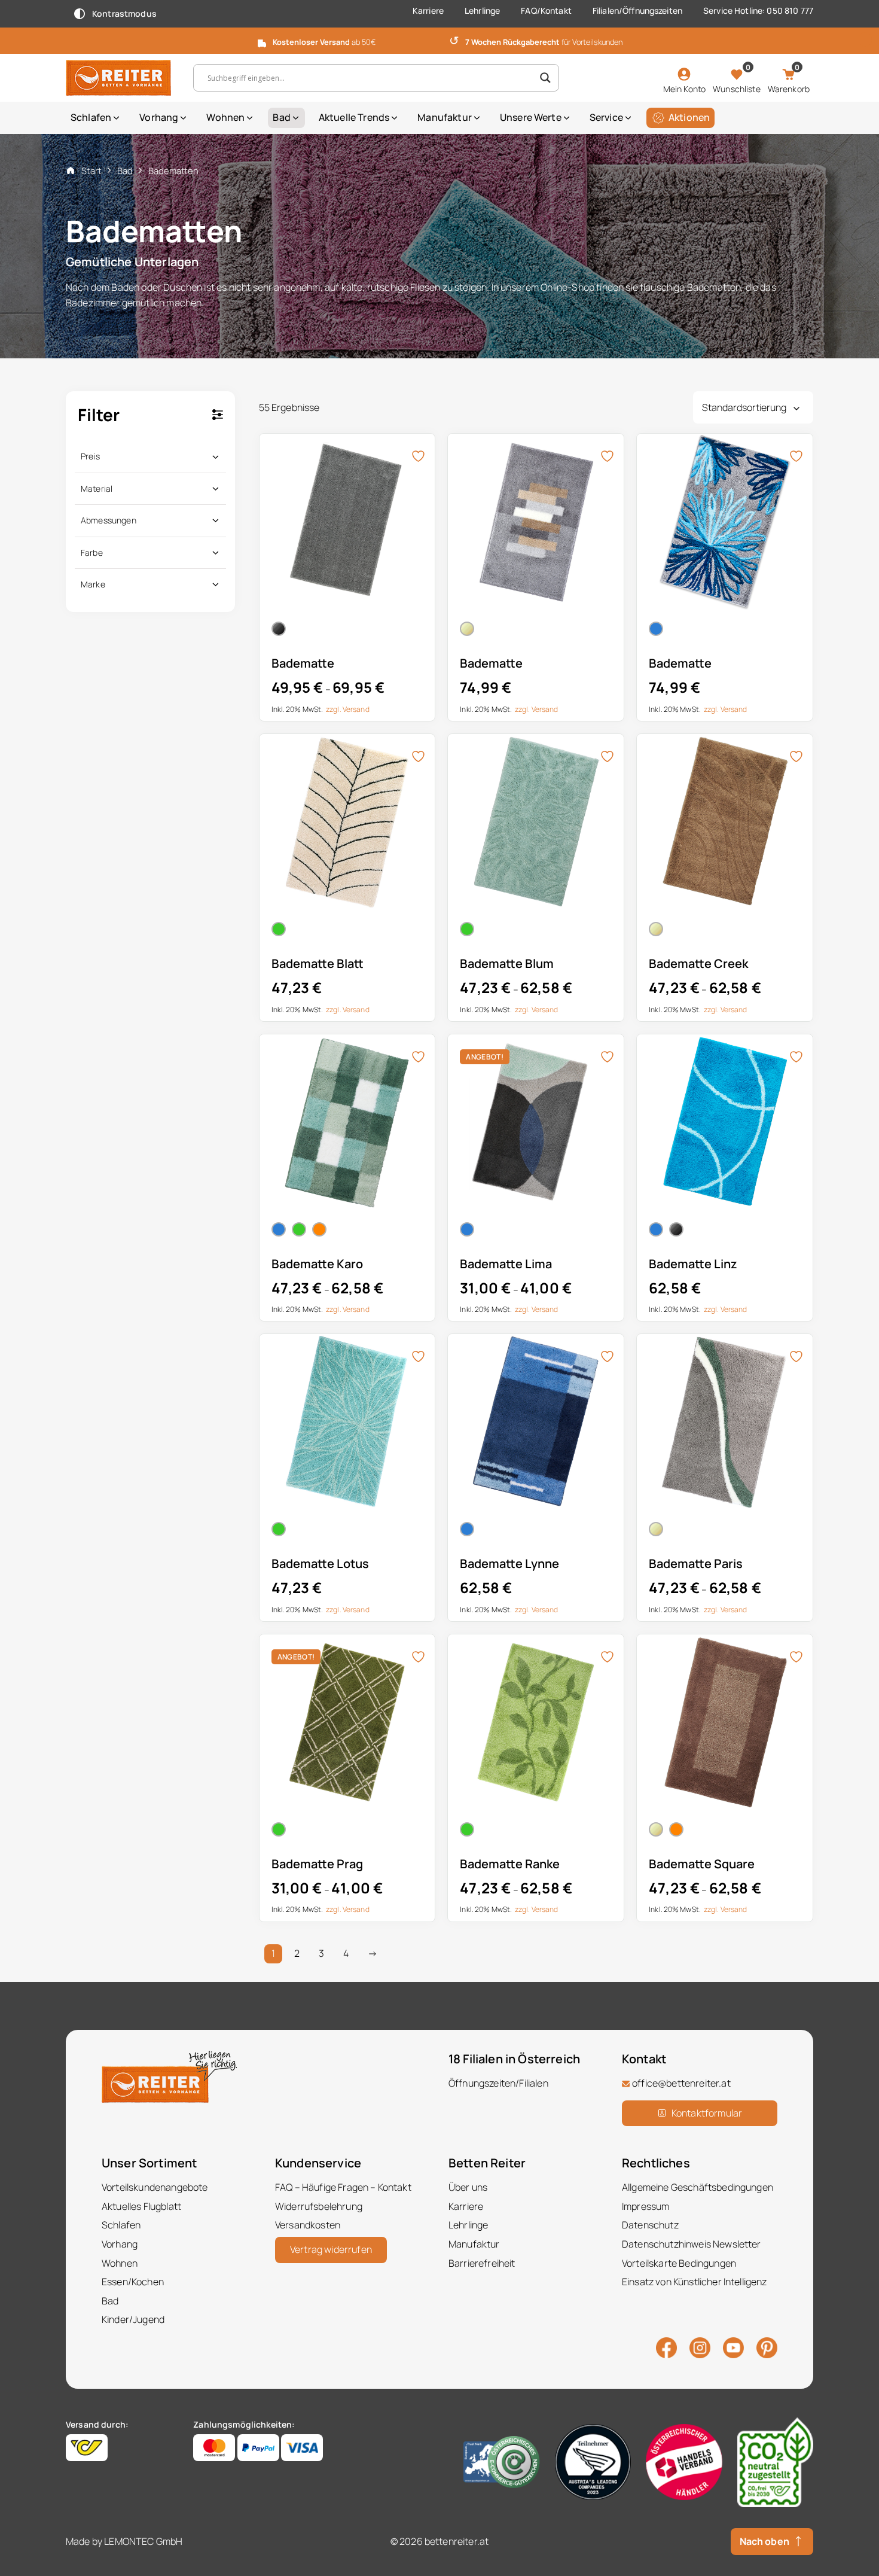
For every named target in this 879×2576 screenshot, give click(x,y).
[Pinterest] (767, 2347)
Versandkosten (308, 2225)
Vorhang (159, 117)
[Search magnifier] (545, 78)
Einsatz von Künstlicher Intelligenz (695, 2282)
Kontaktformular (707, 2112)
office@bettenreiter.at (681, 2083)
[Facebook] (666, 2347)
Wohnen (225, 117)
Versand (356, 709)
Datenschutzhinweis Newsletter (692, 2244)
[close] (865, 39)
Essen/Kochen (133, 2282)
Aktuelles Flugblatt (141, 2206)
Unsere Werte (531, 117)
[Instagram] (700, 2347)
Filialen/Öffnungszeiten (637, 10)
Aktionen (689, 117)
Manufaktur (445, 117)
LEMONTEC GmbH (143, 2541)
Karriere (428, 10)
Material (97, 488)
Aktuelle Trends (354, 117)
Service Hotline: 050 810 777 (758, 10)
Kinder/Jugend (133, 2319)
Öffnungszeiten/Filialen (498, 2083)
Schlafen (91, 117)
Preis (90, 456)
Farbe (92, 552)
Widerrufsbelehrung (319, 2206)
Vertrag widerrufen (331, 2249)
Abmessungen (109, 520)
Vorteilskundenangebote (155, 2187)
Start (91, 170)
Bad (281, 117)
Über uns (468, 2187)
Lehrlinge (482, 10)
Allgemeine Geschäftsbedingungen (698, 2187)
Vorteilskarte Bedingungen (679, 2263)
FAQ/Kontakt (546, 10)
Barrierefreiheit (482, 2263)
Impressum (645, 2206)
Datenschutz (650, 2225)
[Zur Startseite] (120, 78)
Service (606, 117)
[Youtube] (733, 2346)
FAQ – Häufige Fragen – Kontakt (343, 2187)
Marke (93, 584)
